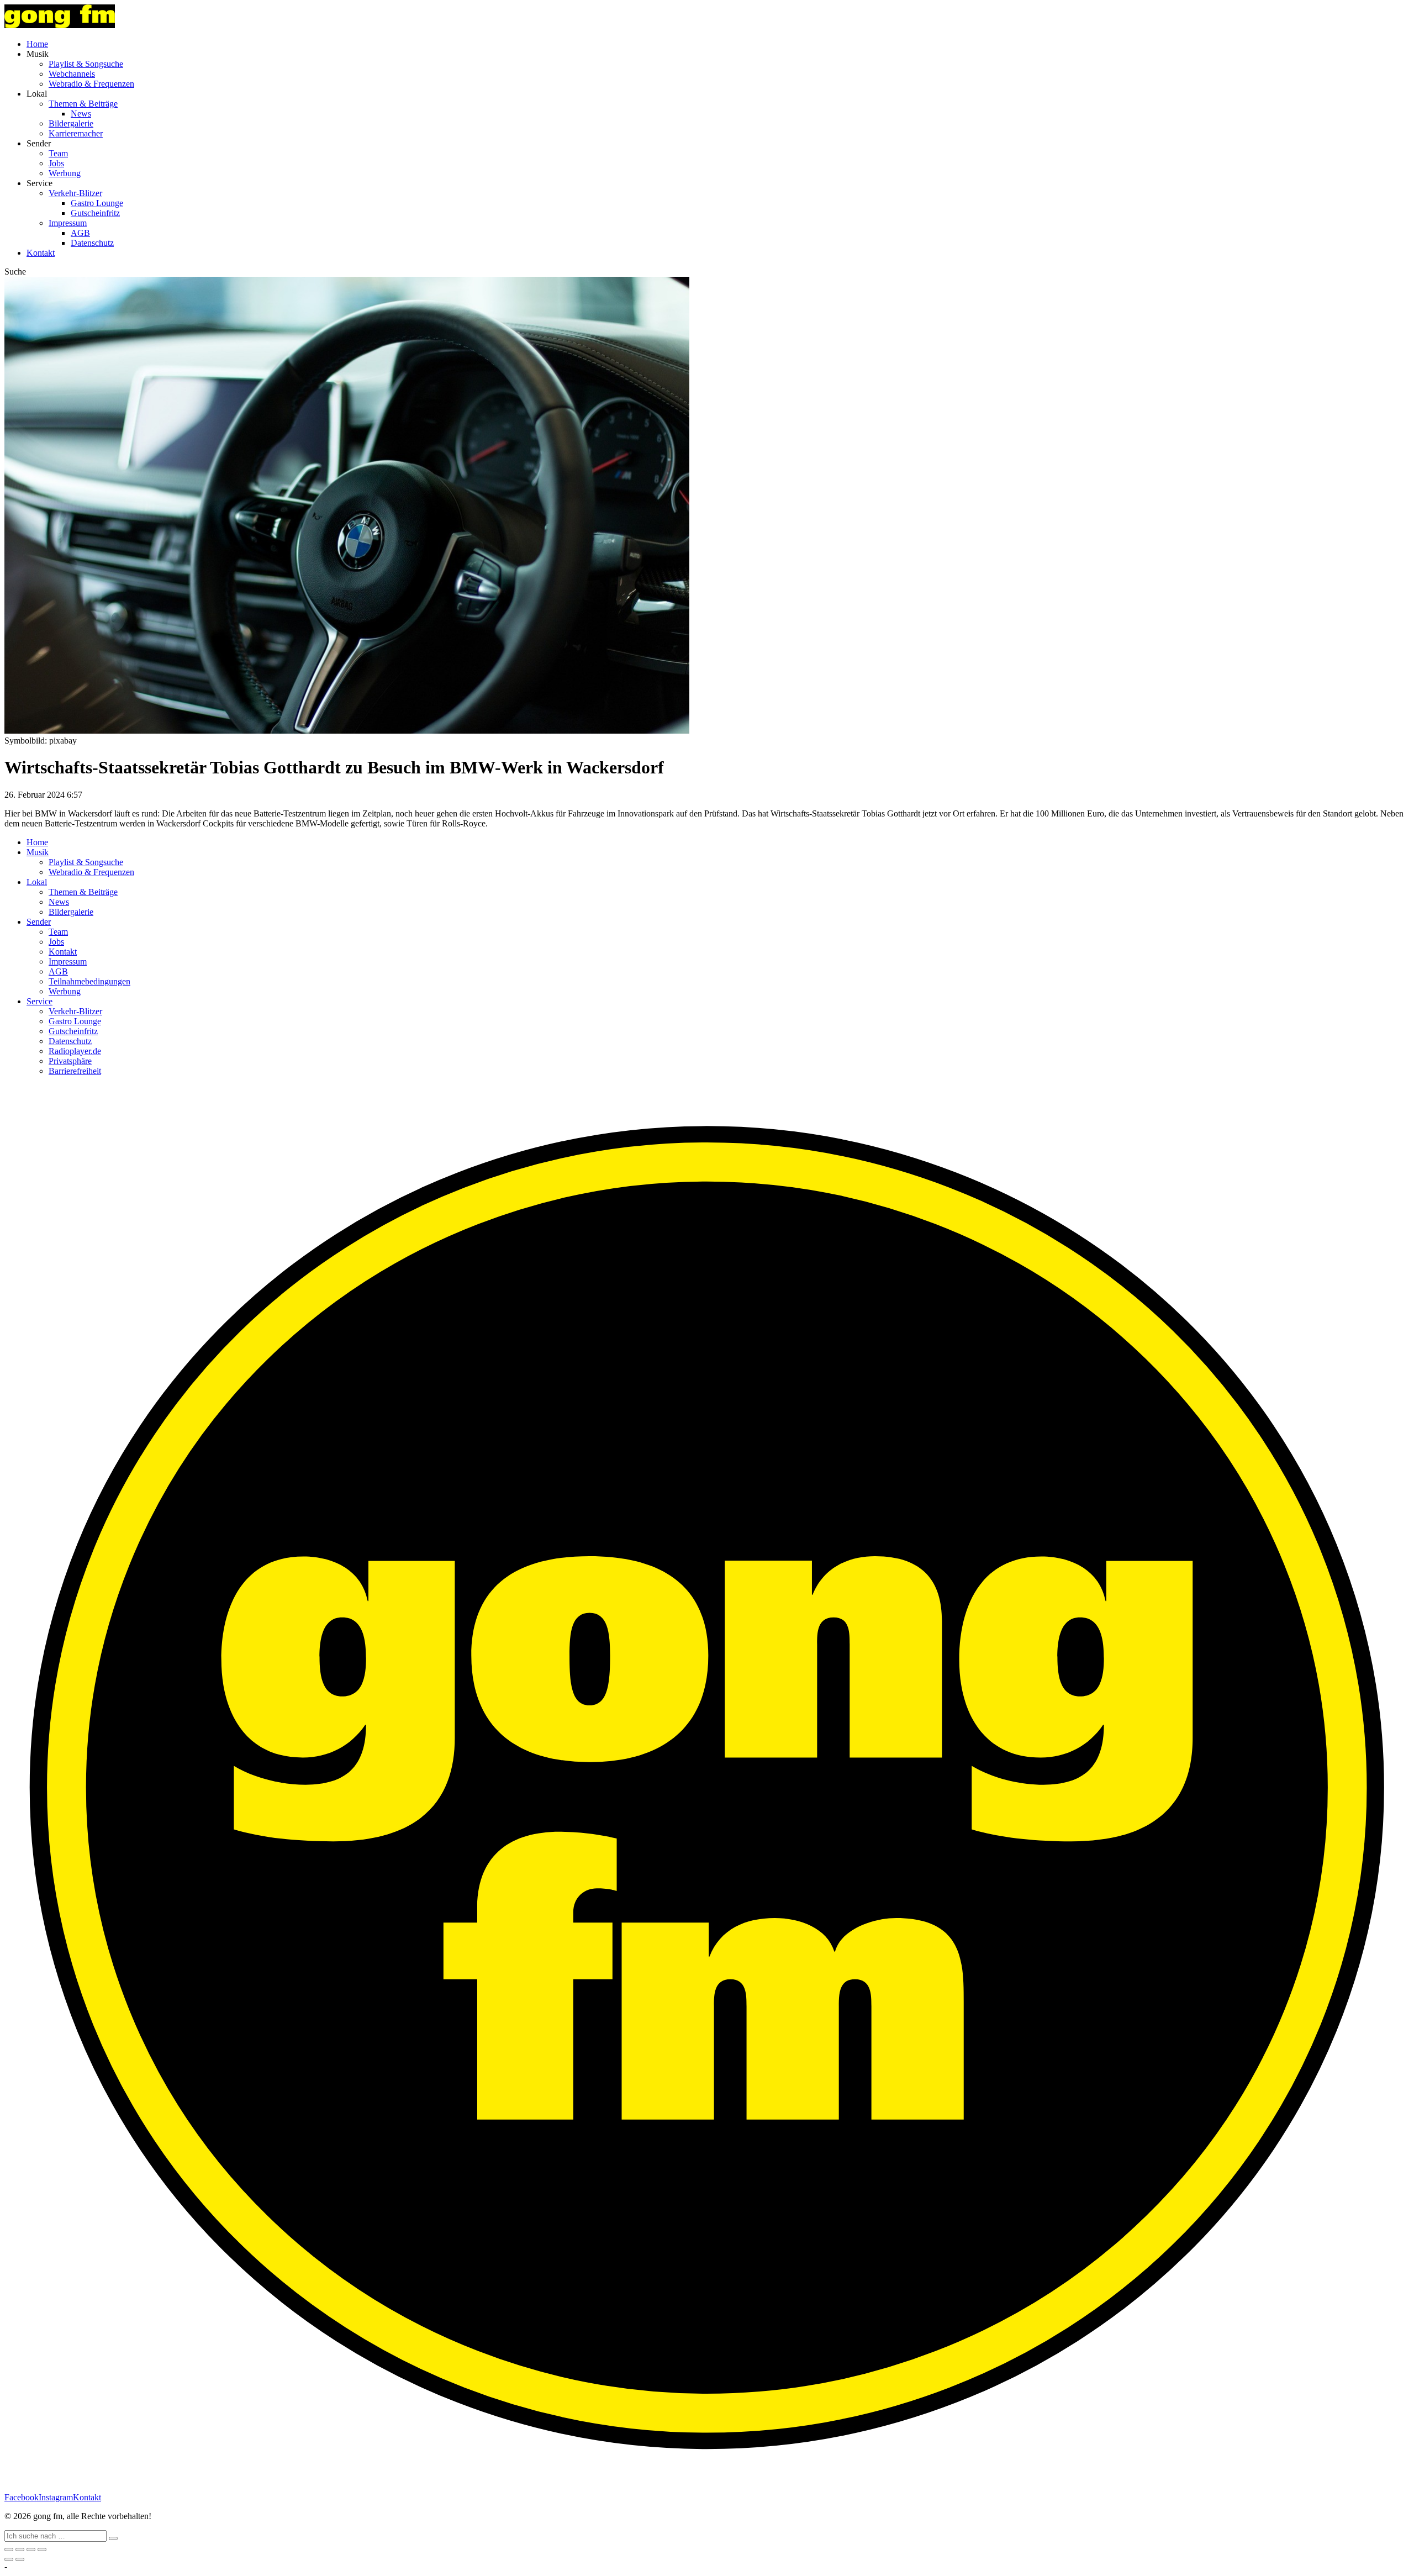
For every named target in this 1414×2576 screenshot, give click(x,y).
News (81, 114)
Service (39, 1001)
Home (37, 44)
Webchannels (72, 74)
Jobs (56, 163)
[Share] (20, 2549)
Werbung (65, 173)
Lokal (37, 882)
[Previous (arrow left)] (9, 2559)
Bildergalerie (71, 123)
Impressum (68, 223)
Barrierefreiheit (75, 1071)
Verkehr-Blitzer (75, 193)
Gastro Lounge (97, 203)
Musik (38, 852)
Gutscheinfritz (95, 213)
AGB (80, 233)
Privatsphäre (70, 1061)
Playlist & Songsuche (86, 64)
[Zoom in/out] (42, 2549)
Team (58, 153)
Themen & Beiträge (83, 104)
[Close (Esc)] (9, 2549)
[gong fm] (60, 25)
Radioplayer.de (75, 1051)
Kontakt (41, 253)
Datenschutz (92, 243)
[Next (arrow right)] (20, 2559)
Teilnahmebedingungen (89, 981)
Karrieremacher (76, 133)
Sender (39, 922)
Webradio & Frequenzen (91, 84)
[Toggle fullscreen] (31, 2549)
